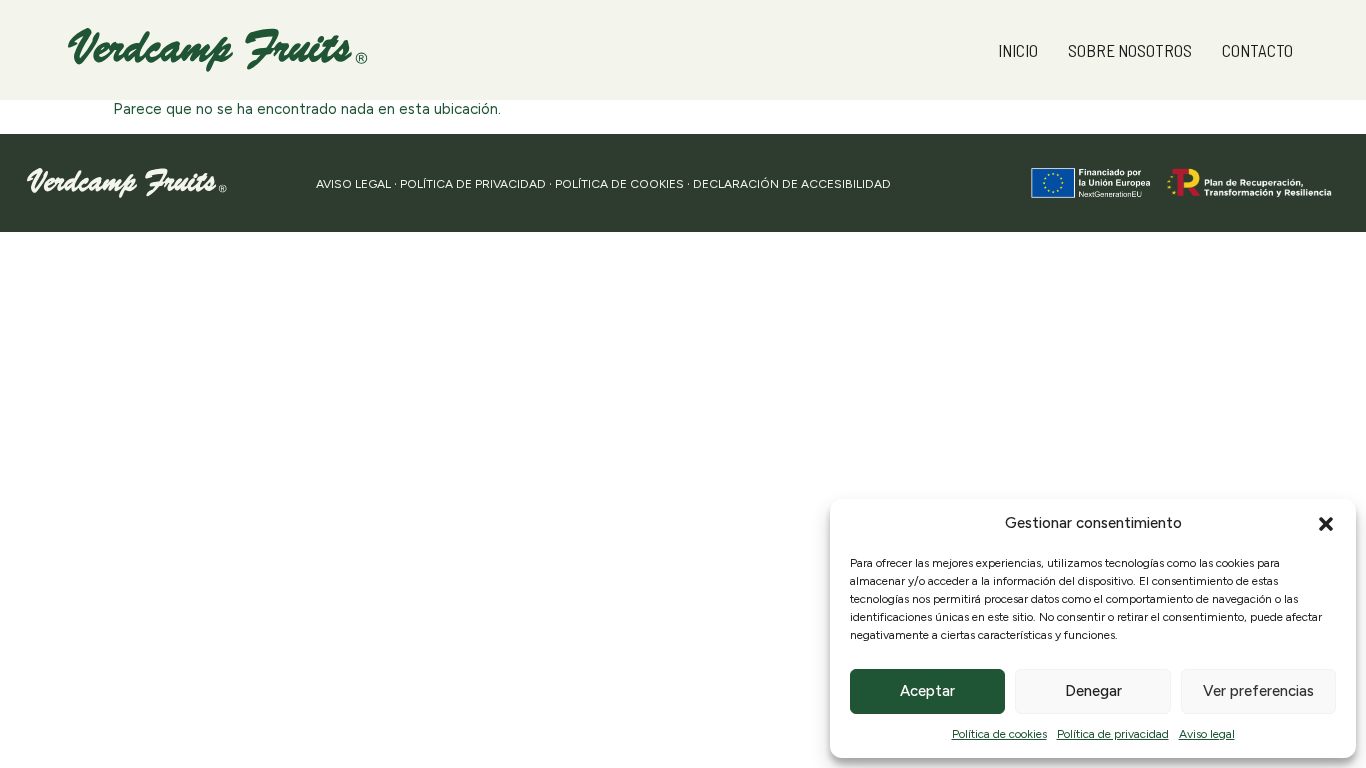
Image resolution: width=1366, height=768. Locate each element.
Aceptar (927, 691)
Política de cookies (999, 734)
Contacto (1257, 50)
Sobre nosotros (1130, 50)
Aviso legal (1207, 734)
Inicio (1018, 50)
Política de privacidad (1113, 734)
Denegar (1093, 691)
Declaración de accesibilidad (792, 184)
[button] (1326, 524)
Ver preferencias (1258, 691)
